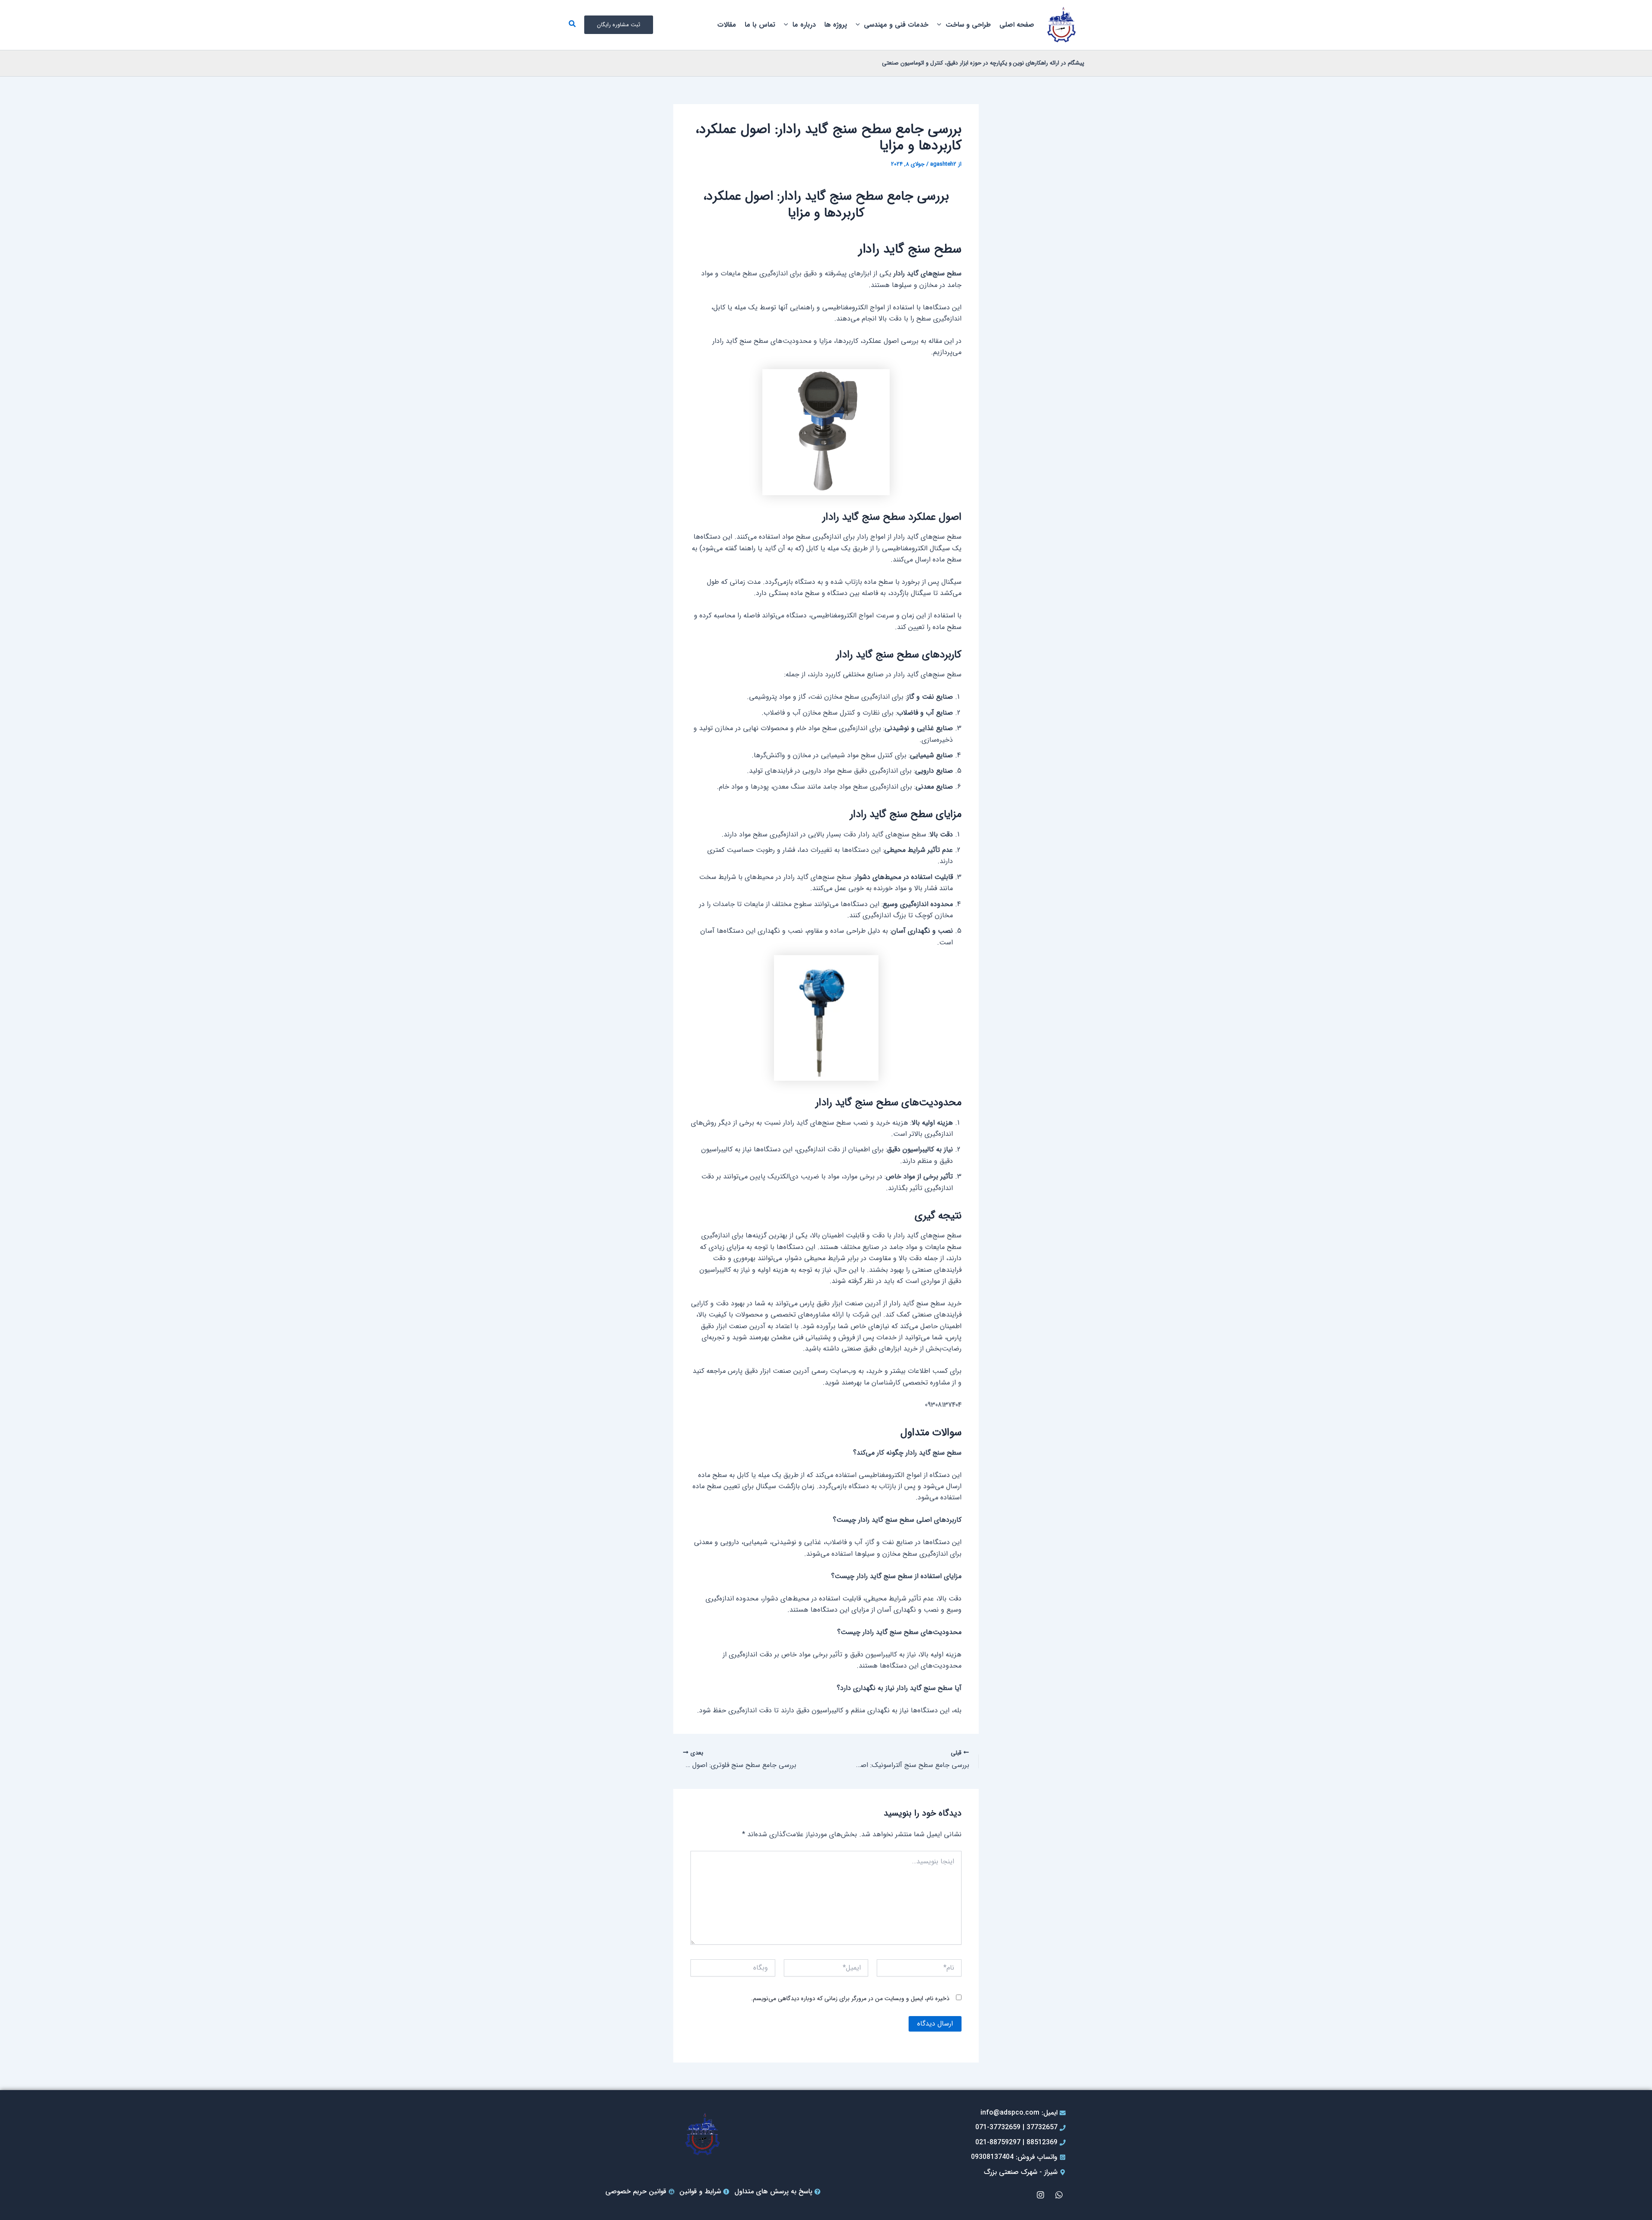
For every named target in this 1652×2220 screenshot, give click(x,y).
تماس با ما (760, 25)
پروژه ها (836, 25)
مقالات (727, 25)
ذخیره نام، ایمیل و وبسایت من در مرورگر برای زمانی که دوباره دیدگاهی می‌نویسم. (850, 1998)
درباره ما (804, 25)
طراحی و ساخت (968, 25)
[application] (941, 25)
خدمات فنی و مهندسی (896, 25)
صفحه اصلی (1017, 25)
